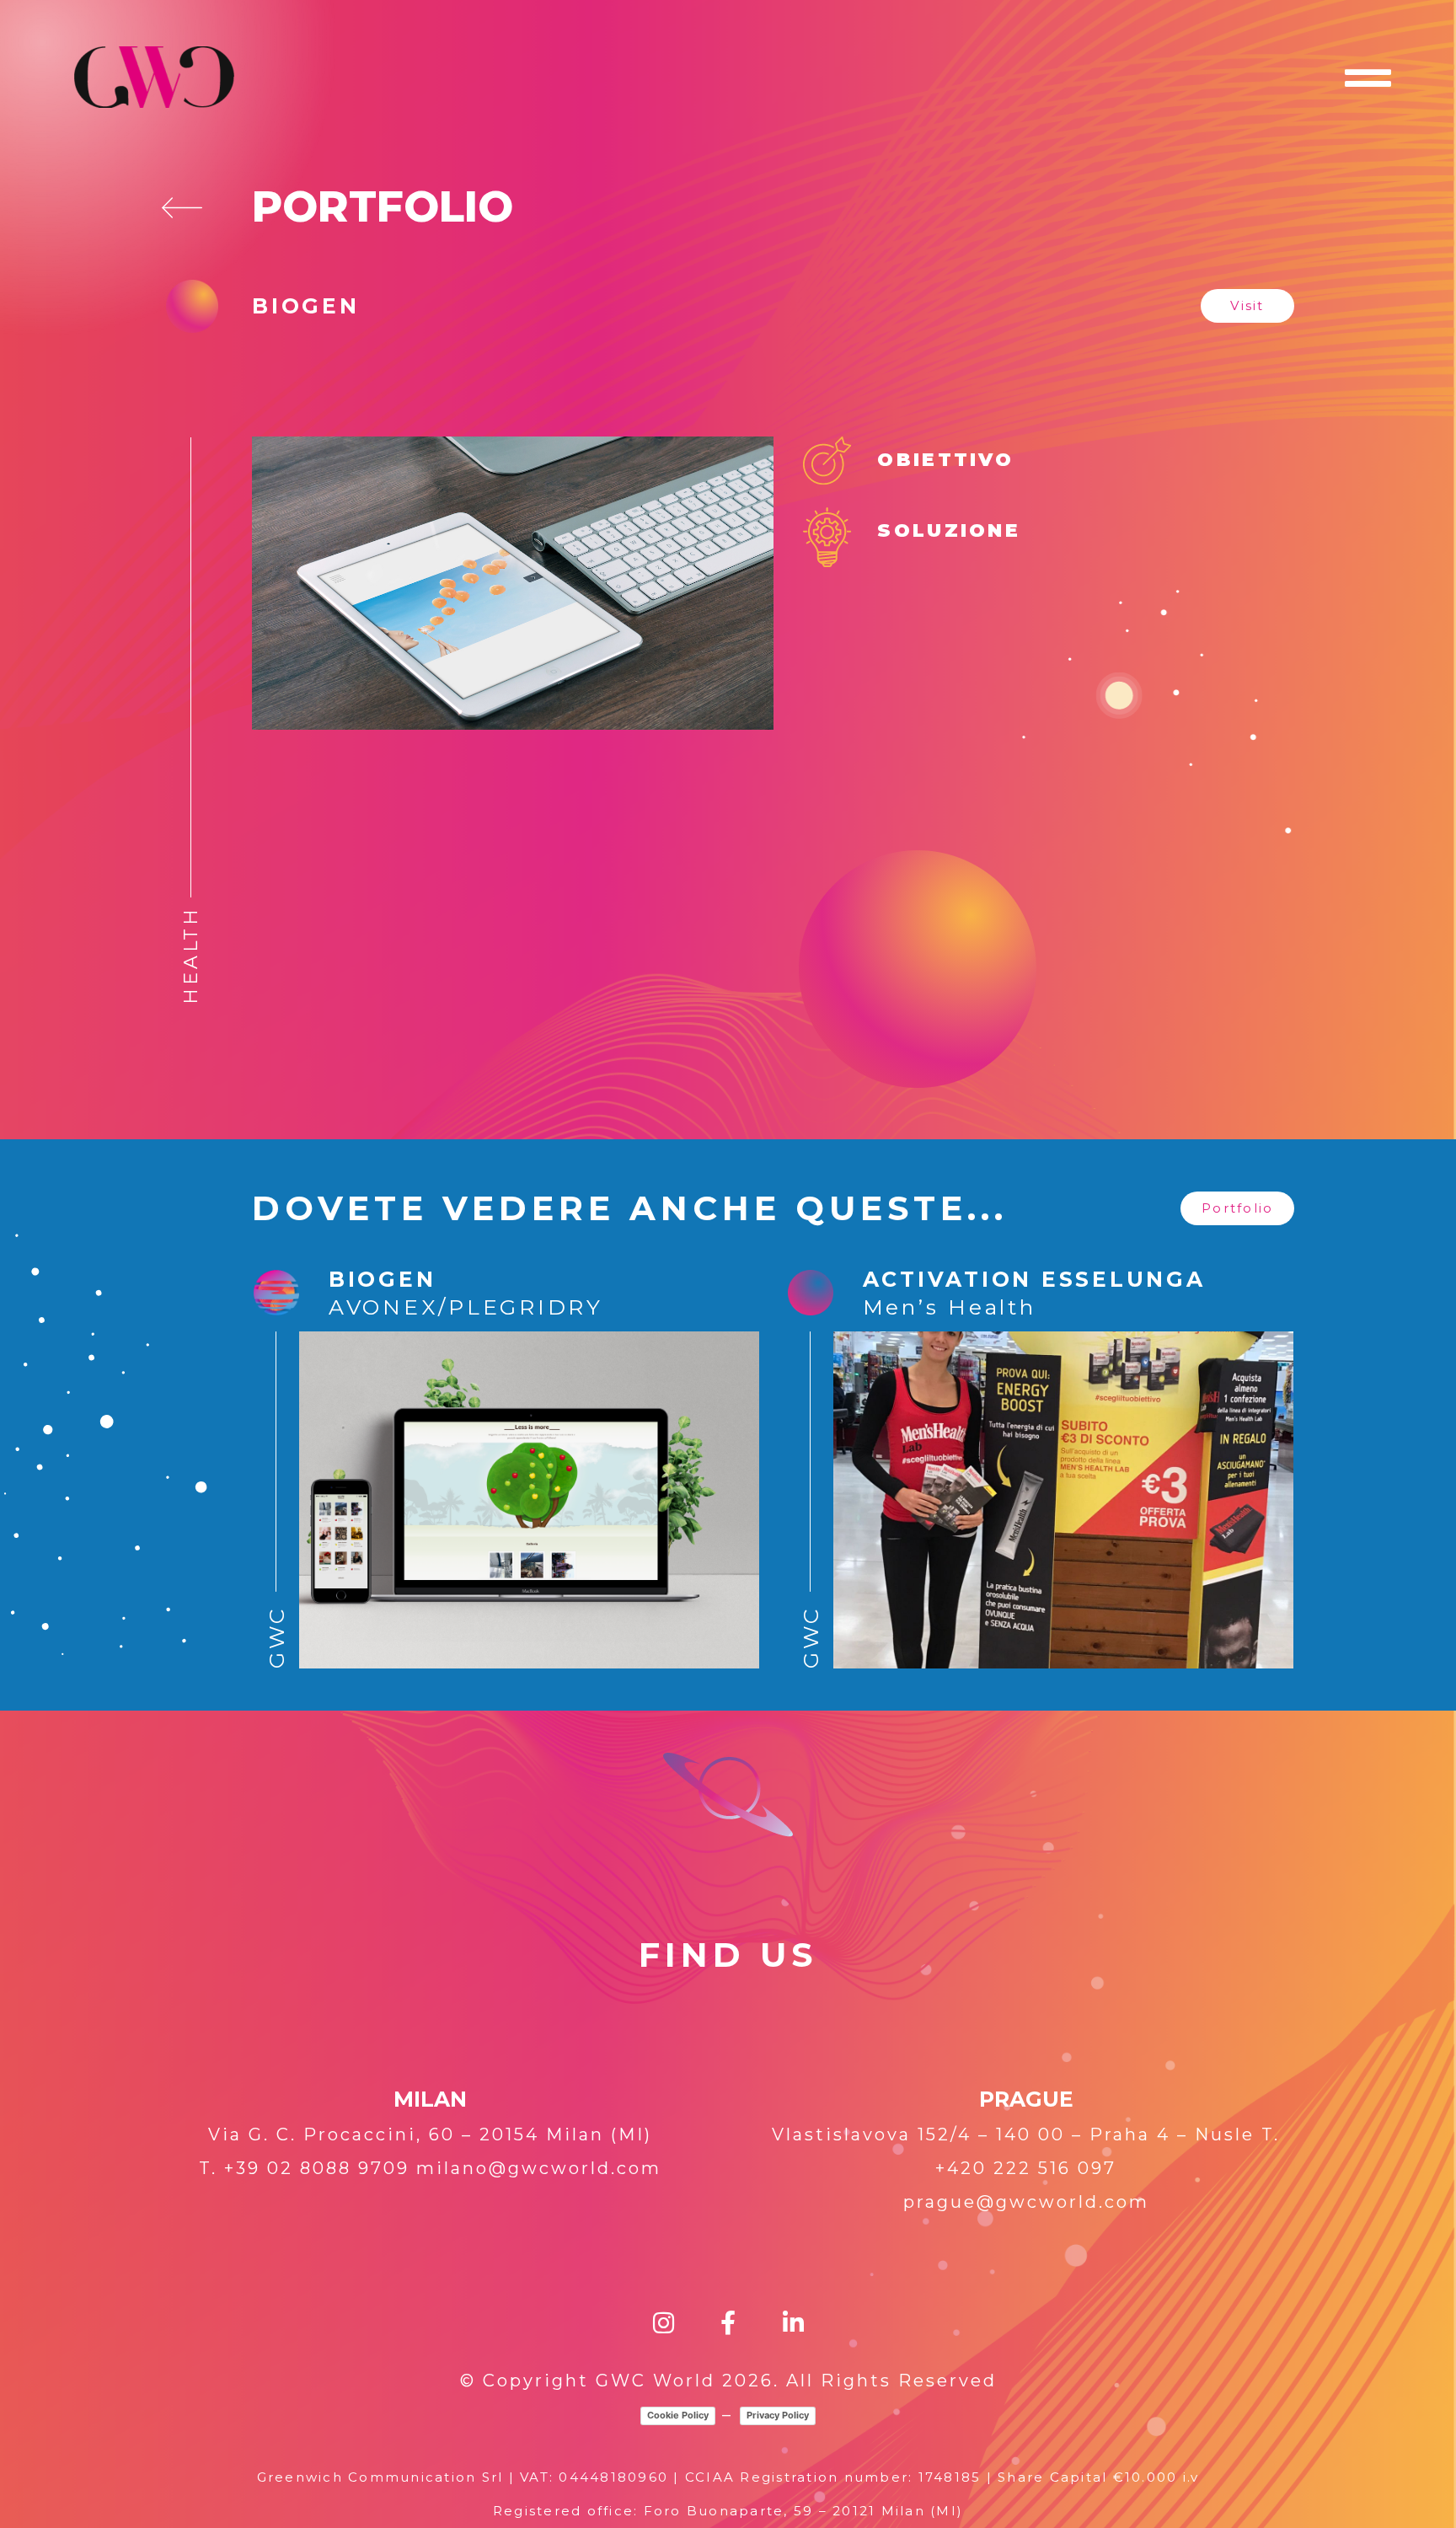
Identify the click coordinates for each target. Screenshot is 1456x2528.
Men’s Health (950, 1307)
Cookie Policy (678, 2415)
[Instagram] (664, 2323)
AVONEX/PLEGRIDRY (466, 1307)
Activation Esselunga (1034, 1279)
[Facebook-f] (728, 2323)
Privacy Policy (778, 2415)
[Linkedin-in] (793, 2323)
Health (191, 955)
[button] (1247, 306)
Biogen (383, 1279)
